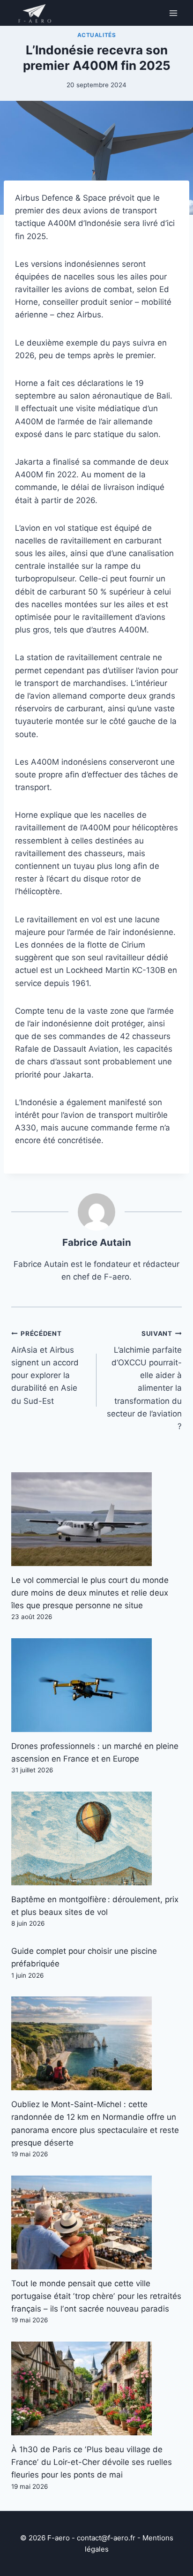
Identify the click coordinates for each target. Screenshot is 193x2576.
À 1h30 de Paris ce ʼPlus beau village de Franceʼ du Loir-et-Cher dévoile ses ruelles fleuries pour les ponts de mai (92, 2462)
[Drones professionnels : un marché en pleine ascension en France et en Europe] (96, 1685)
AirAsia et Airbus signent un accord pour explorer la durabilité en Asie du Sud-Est (45, 1367)
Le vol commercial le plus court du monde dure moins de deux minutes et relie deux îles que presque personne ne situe (90, 1593)
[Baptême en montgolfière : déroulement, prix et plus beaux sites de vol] (96, 1838)
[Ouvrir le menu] (173, 13)
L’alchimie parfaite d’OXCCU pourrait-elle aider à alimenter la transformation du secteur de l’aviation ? (144, 1380)
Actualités (97, 35)
